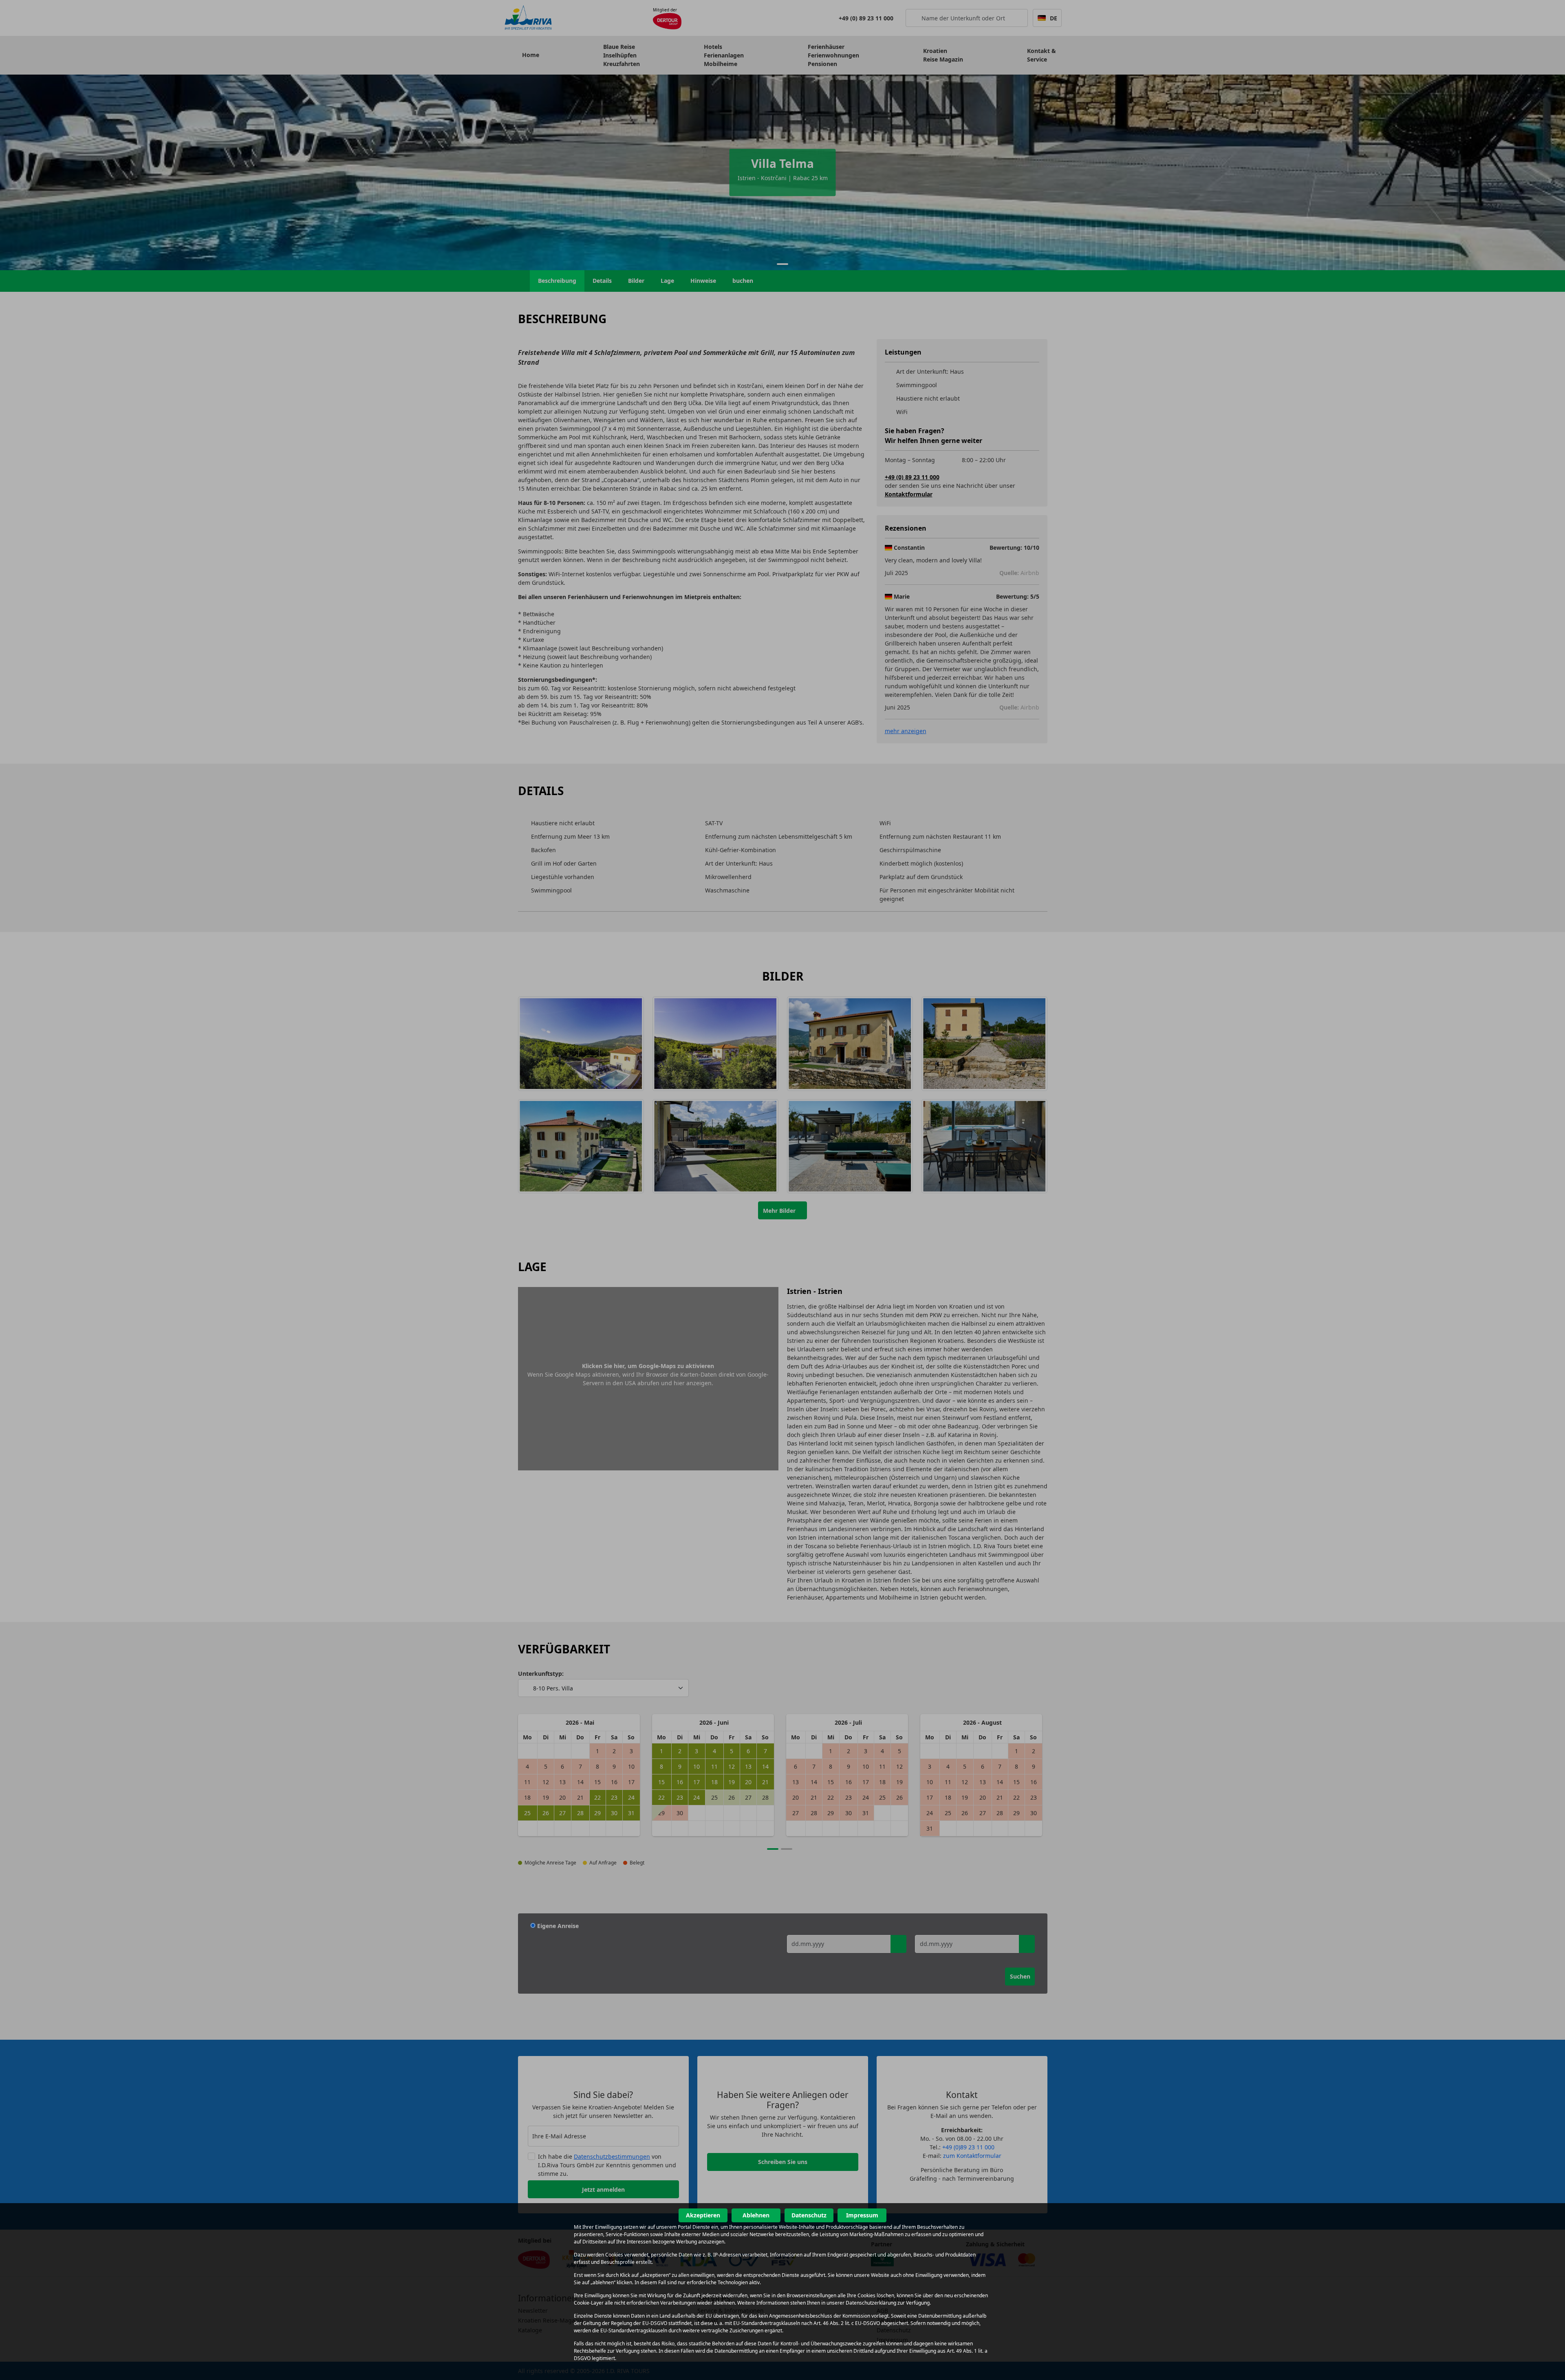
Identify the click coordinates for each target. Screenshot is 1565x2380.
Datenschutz (809, 2215)
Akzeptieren (703, 2215)
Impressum (862, 2215)
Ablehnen (756, 2215)
